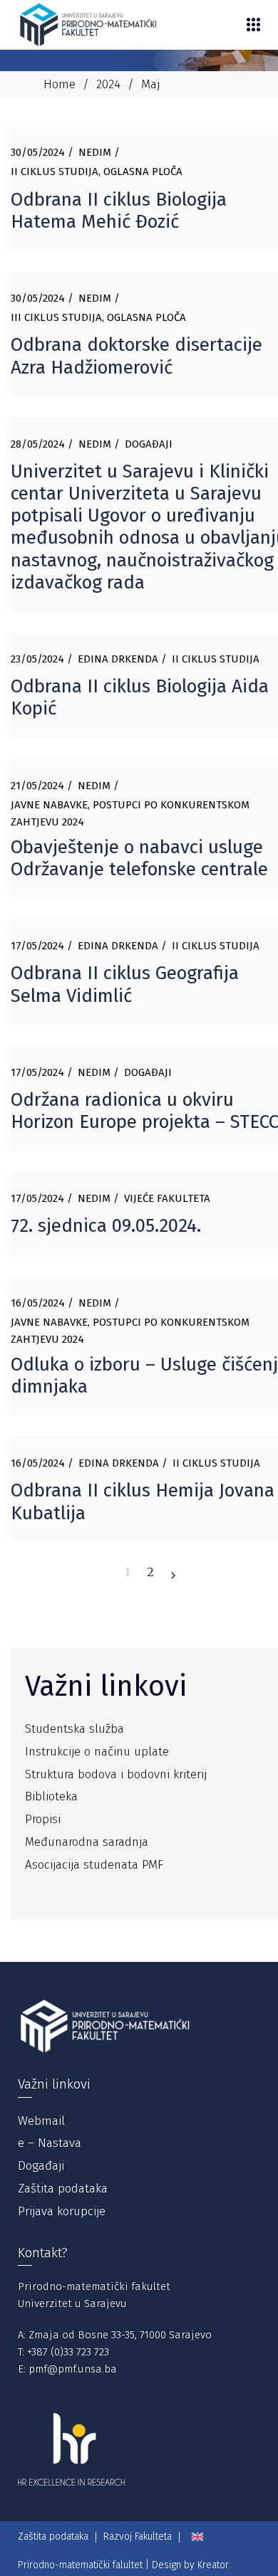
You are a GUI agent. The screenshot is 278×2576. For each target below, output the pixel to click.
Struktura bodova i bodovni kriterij (116, 1774)
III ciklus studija (56, 317)
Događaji (149, 444)
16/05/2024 (38, 1303)
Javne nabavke (49, 805)
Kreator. (214, 2565)
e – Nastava (50, 2143)
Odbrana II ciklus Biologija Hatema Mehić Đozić (119, 211)
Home (60, 84)
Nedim (95, 152)
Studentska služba (74, 1729)
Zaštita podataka (63, 2189)
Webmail (41, 2121)
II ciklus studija (55, 171)
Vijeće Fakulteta (167, 1198)
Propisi (43, 1819)
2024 (108, 84)
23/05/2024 (37, 659)
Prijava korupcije (62, 2211)
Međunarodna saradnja (87, 1842)
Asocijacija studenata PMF (94, 1865)
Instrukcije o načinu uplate (97, 1752)
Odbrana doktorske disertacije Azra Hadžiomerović (137, 356)
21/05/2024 (37, 786)
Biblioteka (51, 1796)
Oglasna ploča (143, 171)
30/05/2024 (38, 152)
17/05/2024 (37, 946)
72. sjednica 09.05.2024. (106, 1226)
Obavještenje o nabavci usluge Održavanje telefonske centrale (139, 858)
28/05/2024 (38, 444)
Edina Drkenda (118, 659)
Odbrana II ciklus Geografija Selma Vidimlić (125, 984)
